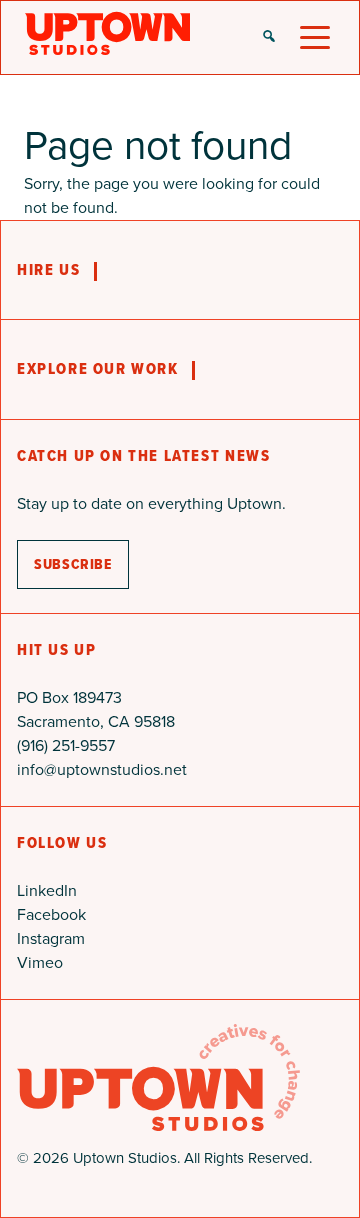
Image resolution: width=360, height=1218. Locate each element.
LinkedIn (47, 890)
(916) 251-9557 (66, 745)
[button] (269, 38)
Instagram (51, 938)
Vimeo (40, 962)
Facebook (51, 914)
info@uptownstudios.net (102, 769)
